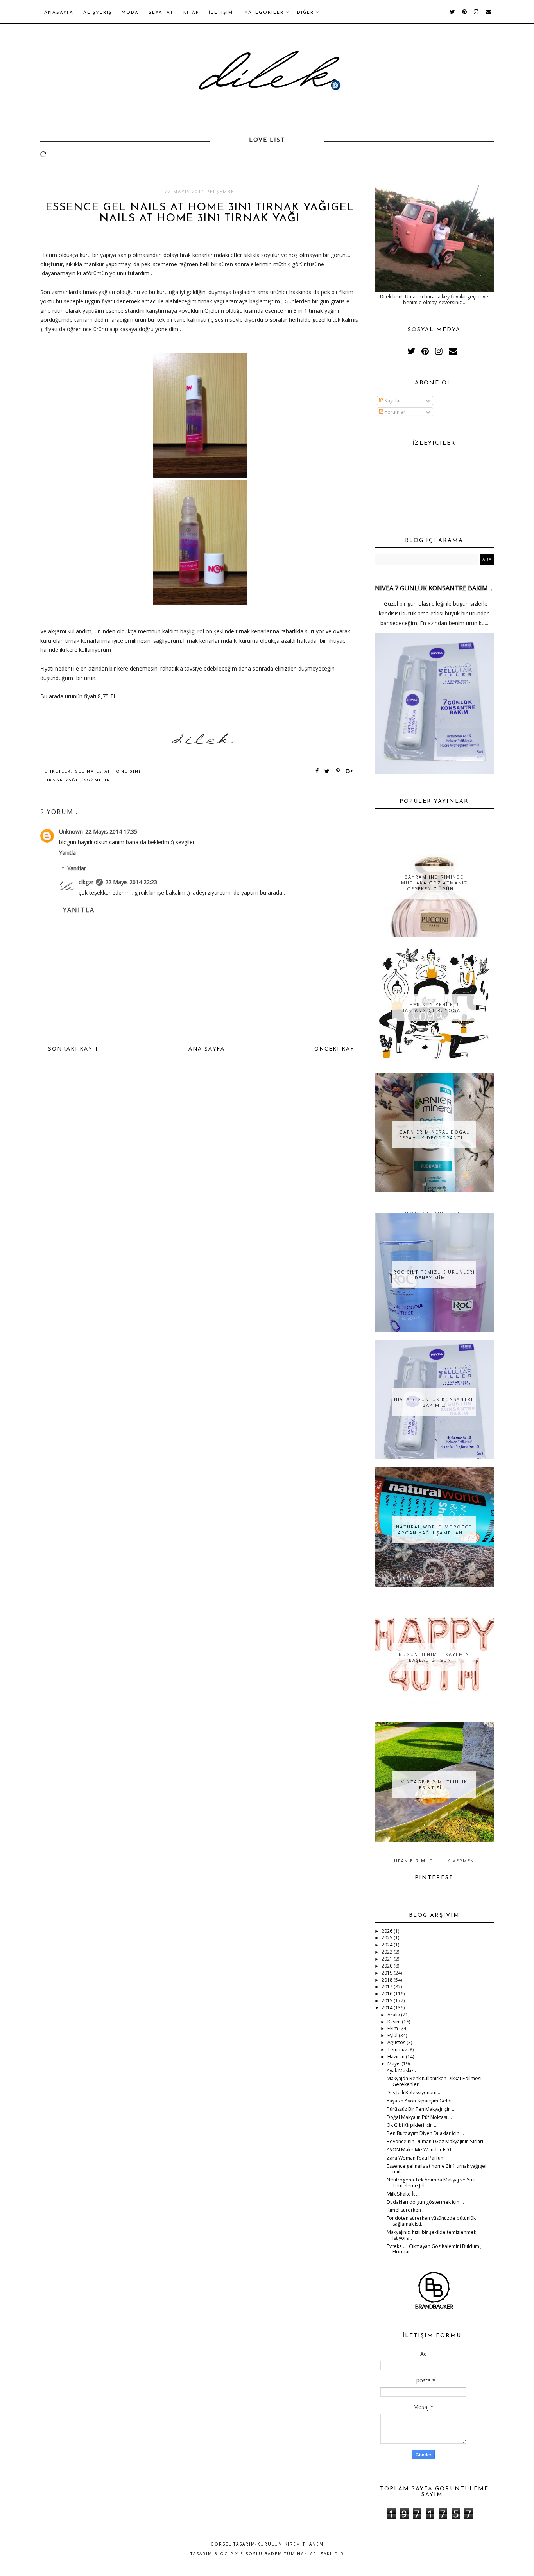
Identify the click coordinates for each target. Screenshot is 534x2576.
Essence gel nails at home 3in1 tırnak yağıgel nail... (436, 2169)
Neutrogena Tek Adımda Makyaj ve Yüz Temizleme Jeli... (431, 2183)
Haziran (397, 2057)
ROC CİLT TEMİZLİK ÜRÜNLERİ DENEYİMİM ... (434, 1275)
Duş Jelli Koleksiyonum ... (414, 2093)
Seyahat (161, 13)
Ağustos (397, 2042)
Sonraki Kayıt (73, 1049)
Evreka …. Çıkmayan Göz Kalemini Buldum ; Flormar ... (434, 2249)
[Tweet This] (329, 772)
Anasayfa (59, 13)
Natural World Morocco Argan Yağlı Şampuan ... (434, 1530)
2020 (388, 1966)
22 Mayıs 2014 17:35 (111, 831)
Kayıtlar (392, 401)
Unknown (71, 831)
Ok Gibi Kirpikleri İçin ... (412, 2125)
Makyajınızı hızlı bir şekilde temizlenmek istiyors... (431, 2235)
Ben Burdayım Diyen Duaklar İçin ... (425, 2133)
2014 (388, 2008)
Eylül (393, 2035)
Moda (130, 13)
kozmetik (97, 780)
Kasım (395, 2022)
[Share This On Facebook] (317, 772)
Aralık (394, 2015)
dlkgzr (86, 882)
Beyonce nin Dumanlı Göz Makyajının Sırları (435, 2141)
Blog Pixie (229, 2554)
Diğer (306, 13)
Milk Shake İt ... (403, 2194)
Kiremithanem (304, 2544)
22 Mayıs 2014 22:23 (131, 882)
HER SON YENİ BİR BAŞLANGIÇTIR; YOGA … (434, 1007)
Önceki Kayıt (338, 1049)
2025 (388, 1938)
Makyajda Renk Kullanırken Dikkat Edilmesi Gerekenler (434, 2081)
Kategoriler (265, 13)
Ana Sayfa (207, 1049)
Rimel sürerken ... (406, 2210)
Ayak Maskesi (402, 2071)
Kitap (191, 13)
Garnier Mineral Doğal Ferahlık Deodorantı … (434, 1135)
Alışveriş (98, 13)
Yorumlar (394, 412)
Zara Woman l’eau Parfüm (416, 2158)
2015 (388, 2001)
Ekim (393, 2028)
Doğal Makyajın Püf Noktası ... (419, 2117)
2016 (388, 1994)
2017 (388, 1987)
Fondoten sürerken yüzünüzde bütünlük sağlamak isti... (431, 2221)
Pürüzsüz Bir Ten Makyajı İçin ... (421, 2109)
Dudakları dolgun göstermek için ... (425, 2202)
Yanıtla (67, 853)
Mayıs (394, 2064)
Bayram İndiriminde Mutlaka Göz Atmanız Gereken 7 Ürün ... (434, 883)
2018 (388, 1980)
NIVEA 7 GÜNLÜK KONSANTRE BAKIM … (434, 588)
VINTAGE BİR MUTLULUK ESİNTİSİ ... (434, 1785)
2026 (388, 1931)
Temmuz (398, 2049)
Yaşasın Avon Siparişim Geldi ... (421, 2101)
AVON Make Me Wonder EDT (419, 2150)
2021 (388, 1959)
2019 (388, 1973)
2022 (388, 1952)
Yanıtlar (77, 868)
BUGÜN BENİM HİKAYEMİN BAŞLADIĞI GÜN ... (434, 1657)
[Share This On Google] (349, 772)
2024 (388, 1945)
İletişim (221, 13)
